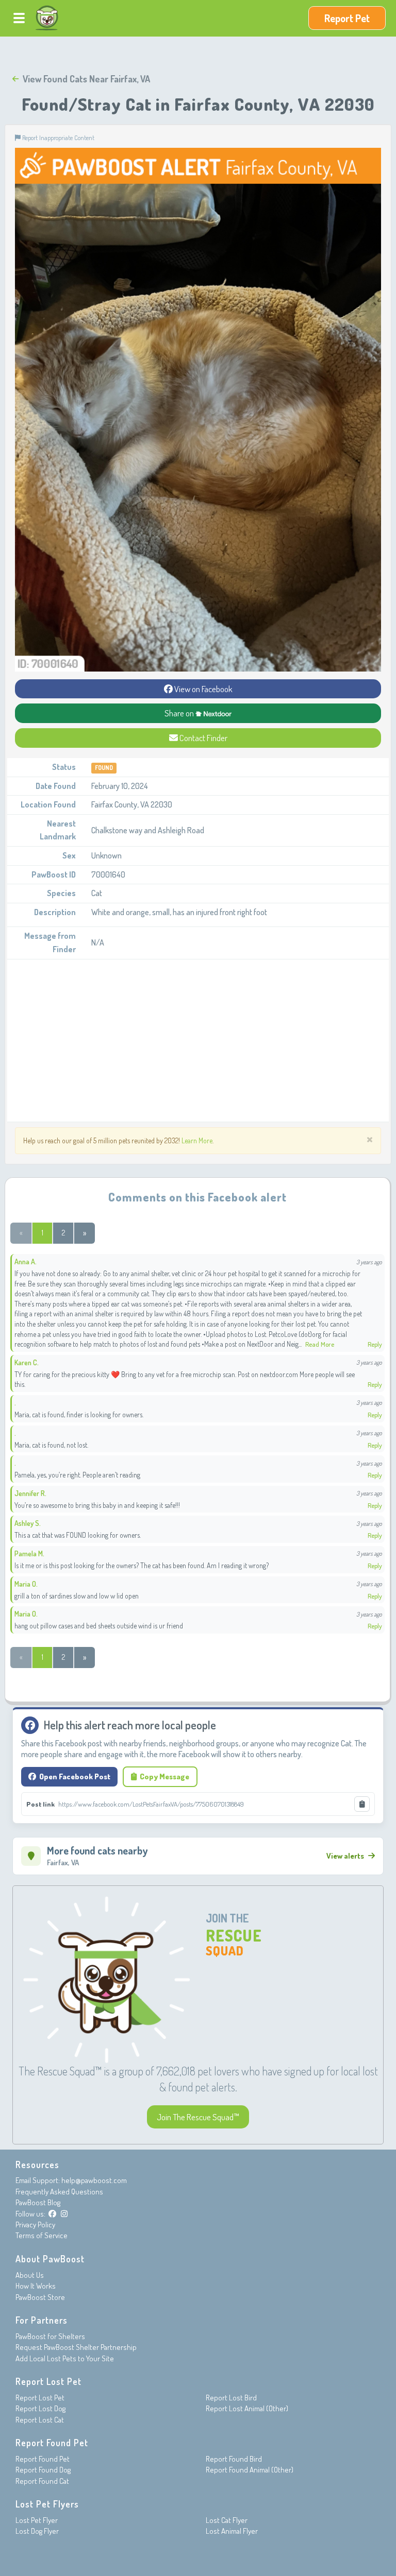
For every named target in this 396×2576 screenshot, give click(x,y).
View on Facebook (203, 689)
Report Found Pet (43, 2459)
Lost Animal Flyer (232, 2531)
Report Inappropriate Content (57, 138)
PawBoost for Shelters (50, 2336)
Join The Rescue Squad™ (198, 2117)
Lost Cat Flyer (227, 2520)
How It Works (36, 2286)
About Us (30, 2275)
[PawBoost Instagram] (64, 2214)
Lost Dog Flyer (37, 2531)
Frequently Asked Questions (59, 2192)
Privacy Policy (35, 2225)
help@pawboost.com (94, 2180)
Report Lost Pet (40, 2398)
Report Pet (347, 18)
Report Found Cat (42, 2481)
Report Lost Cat (40, 2420)
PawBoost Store (40, 2297)
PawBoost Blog (38, 2202)
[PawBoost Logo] (47, 18)
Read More (320, 1344)
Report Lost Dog (40, 2408)
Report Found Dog (43, 2470)
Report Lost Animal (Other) (247, 2408)
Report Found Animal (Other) (250, 2470)
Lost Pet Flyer (37, 2520)
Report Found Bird (234, 2459)
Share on (180, 713)
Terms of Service (42, 2235)
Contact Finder (203, 738)
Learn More (197, 1140)
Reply (375, 1344)
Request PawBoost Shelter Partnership (76, 2347)
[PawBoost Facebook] (52, 2214)
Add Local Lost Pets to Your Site (65, 2358)
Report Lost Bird (231, 2398)
